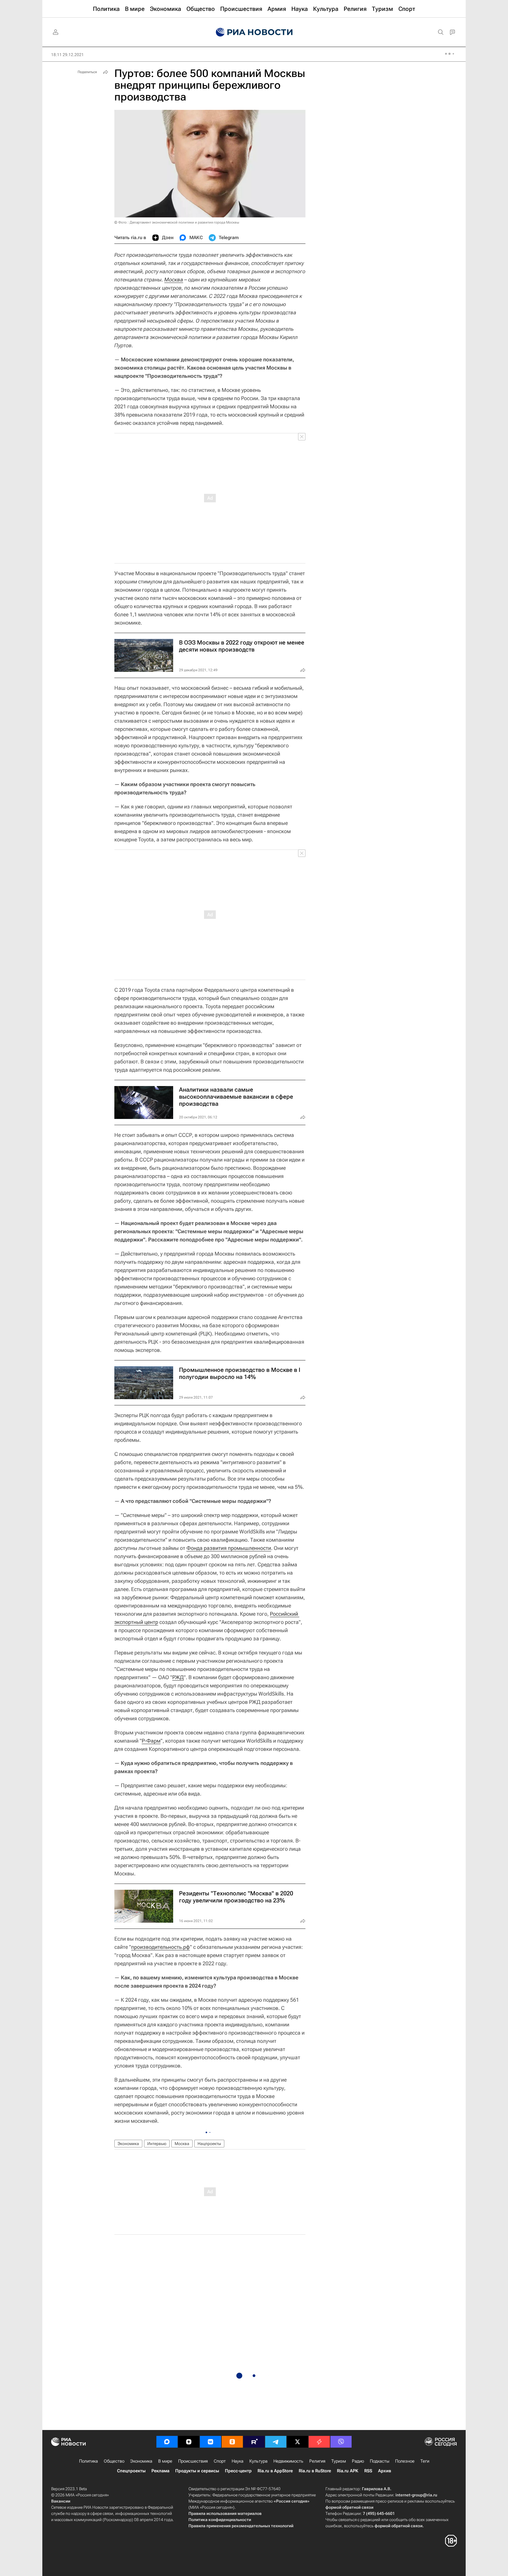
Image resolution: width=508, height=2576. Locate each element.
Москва (174, 280)
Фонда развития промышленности (229, 1548)
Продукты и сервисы (197, 2471)
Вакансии (61, 2501)
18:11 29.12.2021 (67, 55)
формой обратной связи (349, 2507)
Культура (258, 2461)
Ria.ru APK (348, 2471)
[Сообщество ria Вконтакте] (210, 2442)
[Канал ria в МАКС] (167, 2442)
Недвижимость (288, 2461)
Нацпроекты (209, 2144)
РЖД (178, 1677)
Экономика (128, 2144)
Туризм (339, 2461)
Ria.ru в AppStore (275, 2471)
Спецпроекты (131, 2471)
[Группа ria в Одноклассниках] (232, 2442)
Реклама (160, 2471)
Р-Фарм (151, 1741)
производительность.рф (161, 1947)
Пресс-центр (238, 2471)
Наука (238, 2461)
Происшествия (193, 2461)
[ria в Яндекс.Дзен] (189, 2442)
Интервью (157, 2144)
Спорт (220, 2461)
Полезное (405, 2461)
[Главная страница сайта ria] (254, 32)
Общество (114, 2461)
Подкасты (380, 2461)
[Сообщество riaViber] (341, 2442)
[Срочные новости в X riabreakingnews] (319, 2442)
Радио (358, 2461)
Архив (385, 2471)
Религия (317, 2461)
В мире (165, 2461)
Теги (425, 2461)
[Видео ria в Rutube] (254, 2442)
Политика (88, 2461)
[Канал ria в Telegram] (276, 2442)
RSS (368, 2471)
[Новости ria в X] (298, 2442)
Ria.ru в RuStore (315, 2471)
